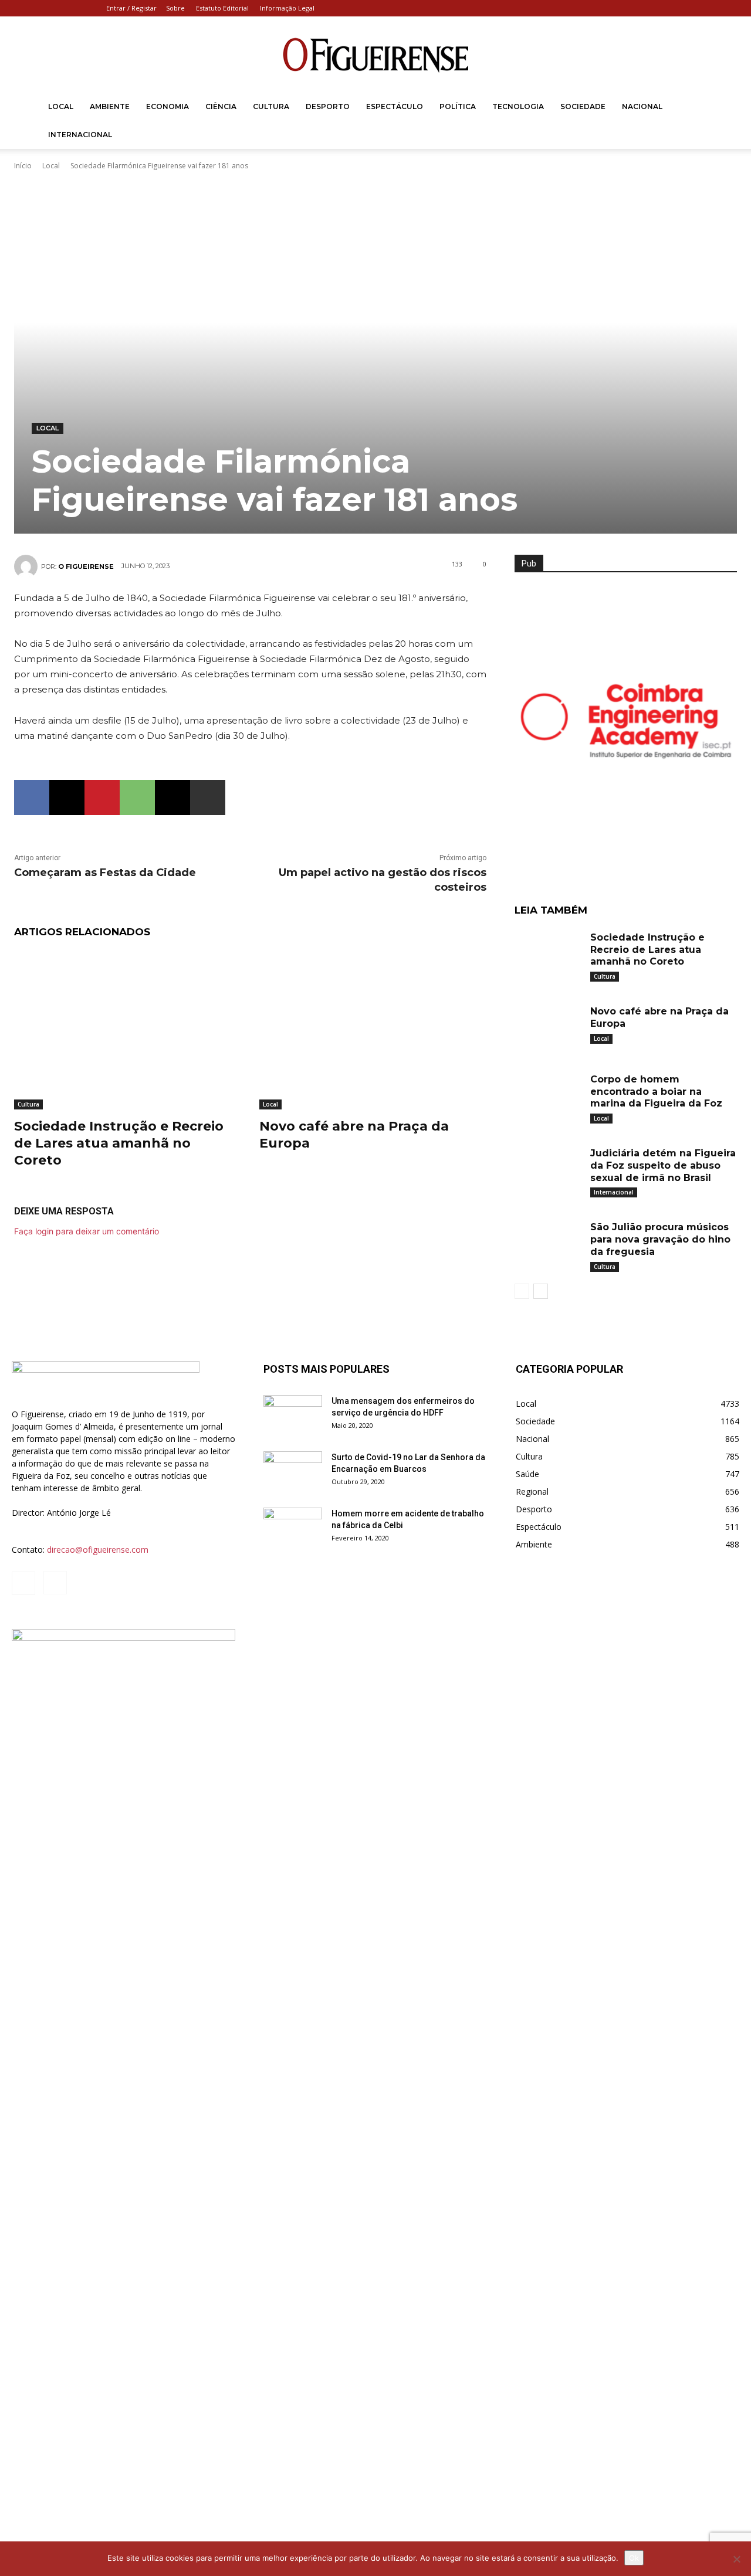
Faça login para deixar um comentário (87, 1231)
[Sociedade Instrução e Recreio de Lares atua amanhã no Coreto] (128, 1030)
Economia (168, 106)
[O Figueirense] (375, 55)
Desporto (328, 106)
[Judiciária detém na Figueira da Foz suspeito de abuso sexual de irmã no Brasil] (548, 1168)
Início (23, 166)
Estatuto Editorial (222, 8)
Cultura (271, 106)
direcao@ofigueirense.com (98, 1550)
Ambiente (110, 106)
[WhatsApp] (137, 797)
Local (61, 106)
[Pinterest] (102, 797)
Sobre (175, 8)
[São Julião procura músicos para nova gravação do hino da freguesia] (548, 1242)
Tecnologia (518, 106)
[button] (725, 108)
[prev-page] (522, 1291)
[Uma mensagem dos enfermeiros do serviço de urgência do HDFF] (293, 1416)
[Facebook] (711, 8)
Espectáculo (395, 106)
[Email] (172, 797)
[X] (67, 797)
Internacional (80, 135)
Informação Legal (287, 8)
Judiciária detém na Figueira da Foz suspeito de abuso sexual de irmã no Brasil (663, 1165)
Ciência (221, 106)
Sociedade (583, 106)
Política (458, 106)
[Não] (736, 2559)
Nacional (642, 106)
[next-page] (541, 1291)
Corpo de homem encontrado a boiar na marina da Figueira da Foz (656, 1092)
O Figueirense (86, 566)
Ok (634, 2558)
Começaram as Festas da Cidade (105, 873)
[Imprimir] (208, 797)
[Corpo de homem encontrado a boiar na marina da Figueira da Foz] (548, 1094)
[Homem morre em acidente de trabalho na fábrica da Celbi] (293, 1528)
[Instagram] (730, 8)
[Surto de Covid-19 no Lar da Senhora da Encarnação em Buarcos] (293, 1472)
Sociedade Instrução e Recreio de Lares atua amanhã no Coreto (119, 1143)
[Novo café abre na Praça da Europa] (373, 1030)
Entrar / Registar (131, 8)
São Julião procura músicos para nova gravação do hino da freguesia (660, 1239)
